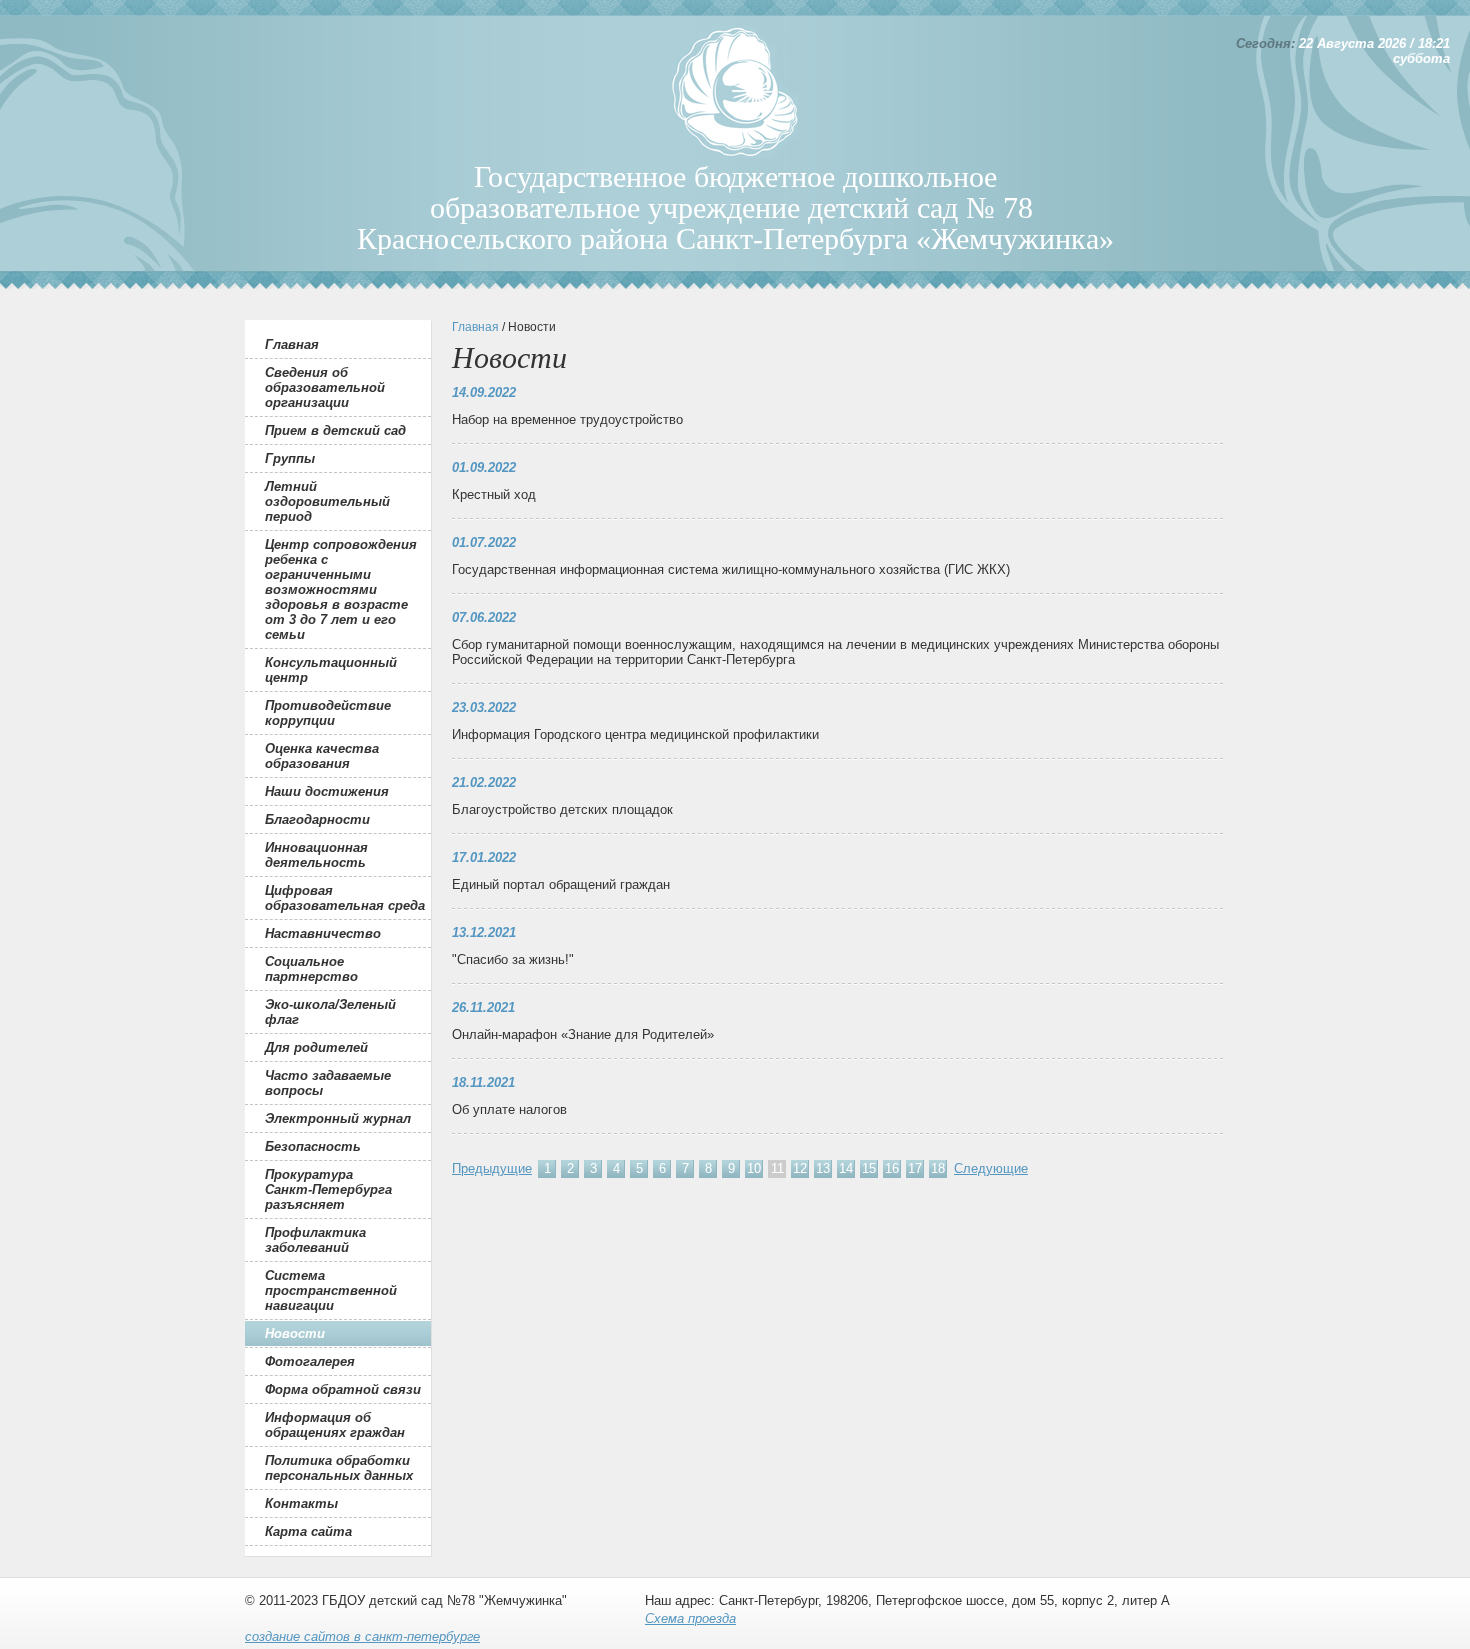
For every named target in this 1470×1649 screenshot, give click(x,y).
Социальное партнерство (311, 969)
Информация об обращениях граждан (335, 1425)
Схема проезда (690, 1618)
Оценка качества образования (322, 756)
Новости (295, 1333)
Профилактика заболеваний (315, 1240)
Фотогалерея (310, 1361)
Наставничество (323, 933)
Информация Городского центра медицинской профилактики (635, 734)
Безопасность (313, 1146)
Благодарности (317, 819)
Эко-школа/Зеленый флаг (330, 1012)
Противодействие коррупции (328, 713)
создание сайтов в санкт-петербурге (362, 1636)
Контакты (301, 1503)
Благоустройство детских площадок (562, 809)
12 (800, 1168)
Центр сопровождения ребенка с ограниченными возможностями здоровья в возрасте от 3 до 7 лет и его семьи (341, 589)
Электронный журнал (338, 1118)
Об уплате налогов (509, 1109)
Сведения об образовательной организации (325, 387)
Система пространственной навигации (331, 1290)
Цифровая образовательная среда (345, 898)
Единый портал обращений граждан (561, 884)
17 (915, 1168)
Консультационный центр (331, 670)
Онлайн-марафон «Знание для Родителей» (583, 1034)
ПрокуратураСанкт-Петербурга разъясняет (328, 1189)
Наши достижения (327, 791)
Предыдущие (492, 1168)
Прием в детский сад (335, 430)
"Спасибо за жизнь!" (513, 959)
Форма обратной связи (343, 1389)
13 (823, 1168)
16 (892, 1168)
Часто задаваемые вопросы (328, 1083)
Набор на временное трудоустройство (567, 419)
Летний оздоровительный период (327, 501)
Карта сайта (308, 1531)
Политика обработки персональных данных (339, 1468)
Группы (290, 458)
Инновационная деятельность (316, 855)
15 (869, 1168)
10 (754, 1168)
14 (846, 1168)
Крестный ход (494, 494)
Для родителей (316, 1047)
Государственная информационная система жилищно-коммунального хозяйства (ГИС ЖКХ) (731, 569)
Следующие (991, 1168)
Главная (292, 344)
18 (938, 1168)
